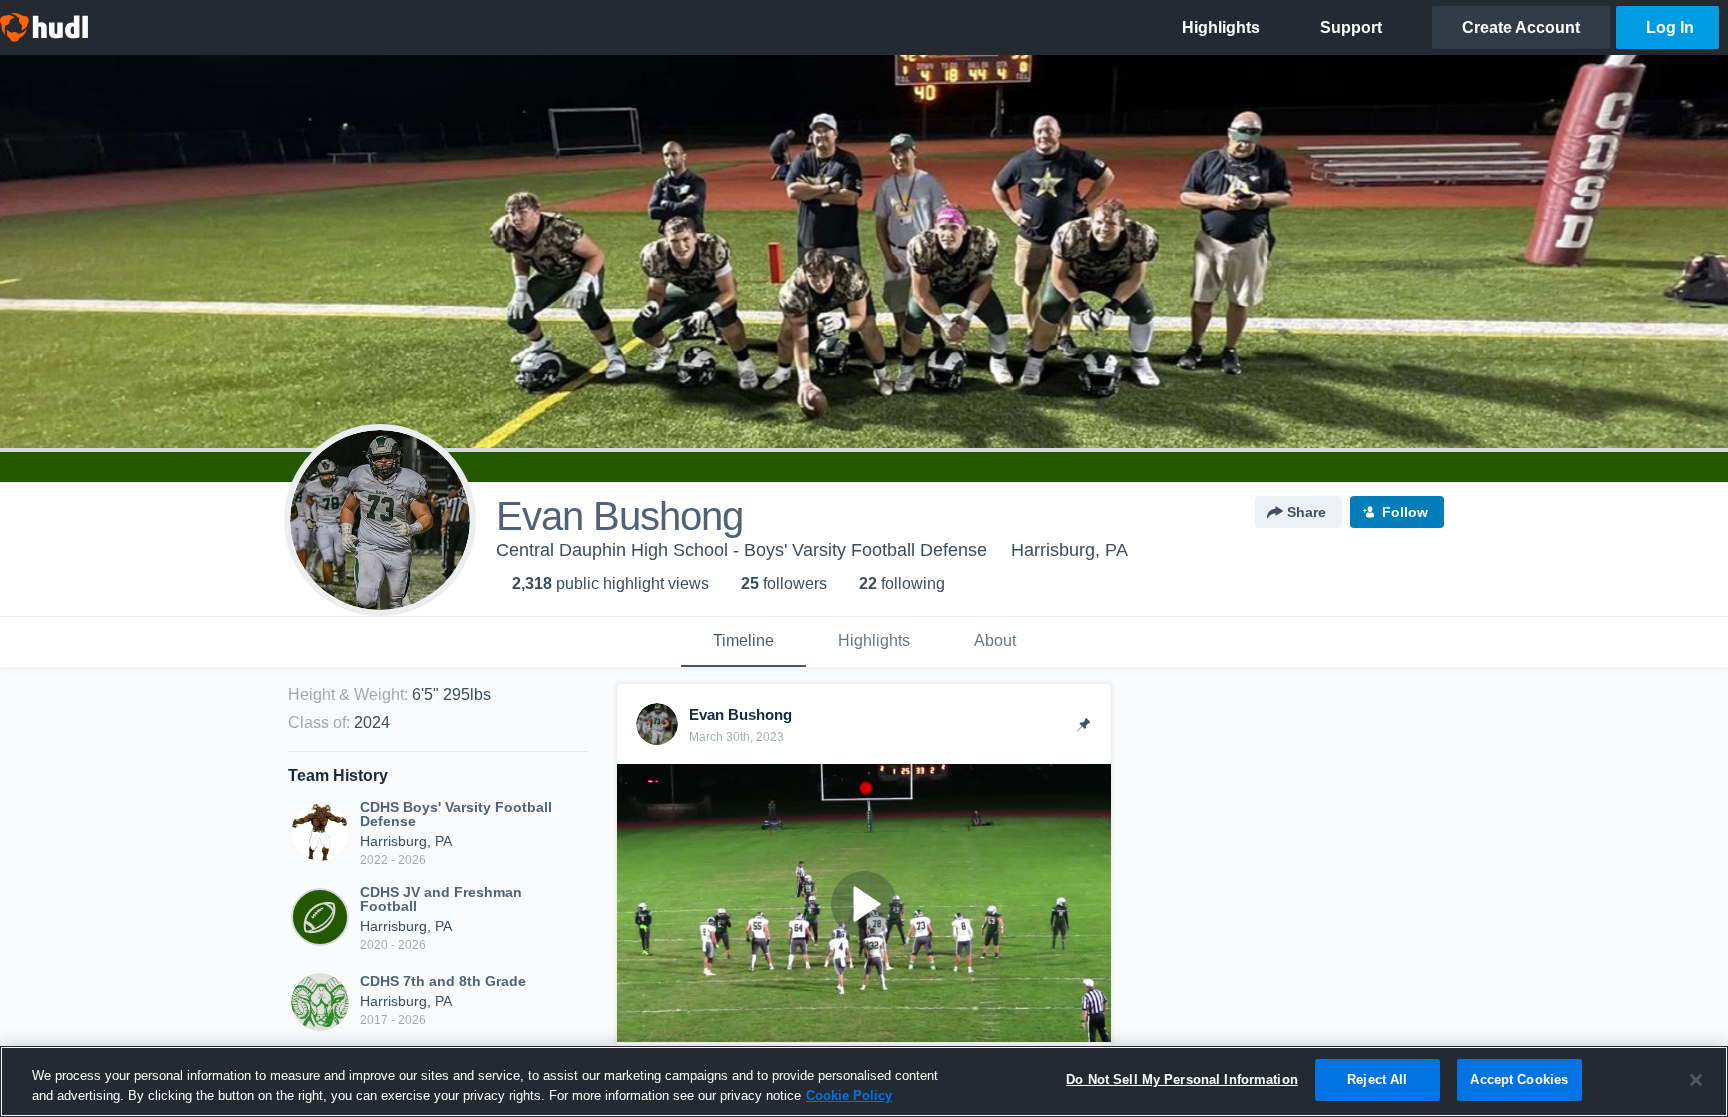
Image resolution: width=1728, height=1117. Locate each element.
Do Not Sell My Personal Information (1182, 1079)
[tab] (743, 642)
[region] (864, 1081)
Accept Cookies (1519, 1079)
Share (1306, 512)
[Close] (1696, 1080)
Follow (1405, 512)
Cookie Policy (849, 1095)
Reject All (1377, 1079)
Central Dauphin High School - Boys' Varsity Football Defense (741, 550)
